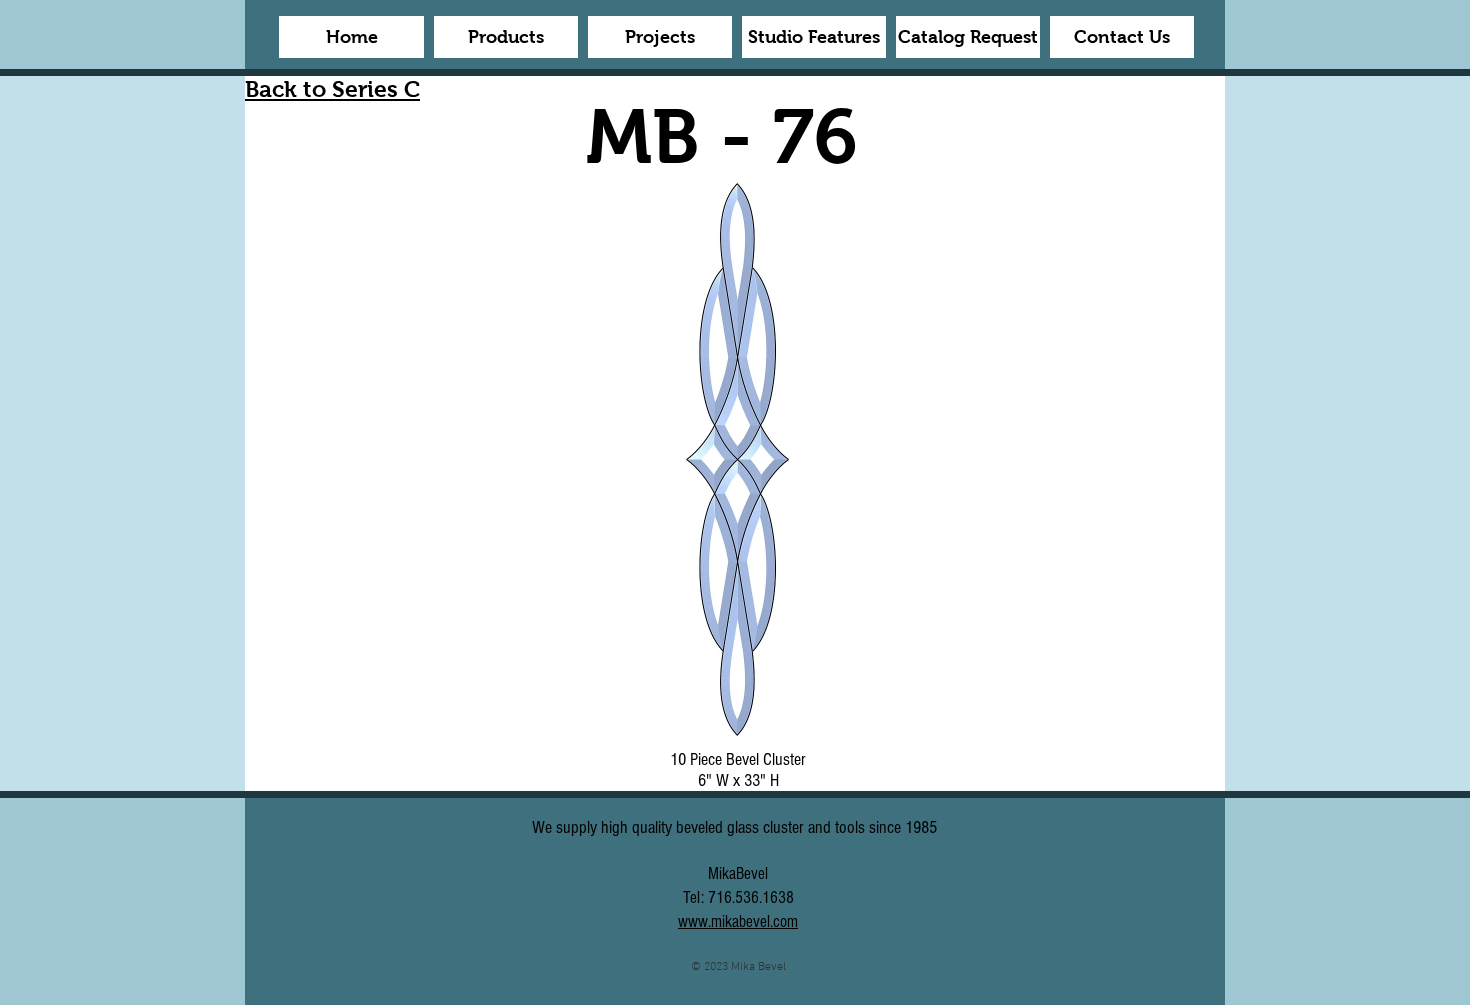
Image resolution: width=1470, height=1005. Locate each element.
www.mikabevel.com (738, 921)
